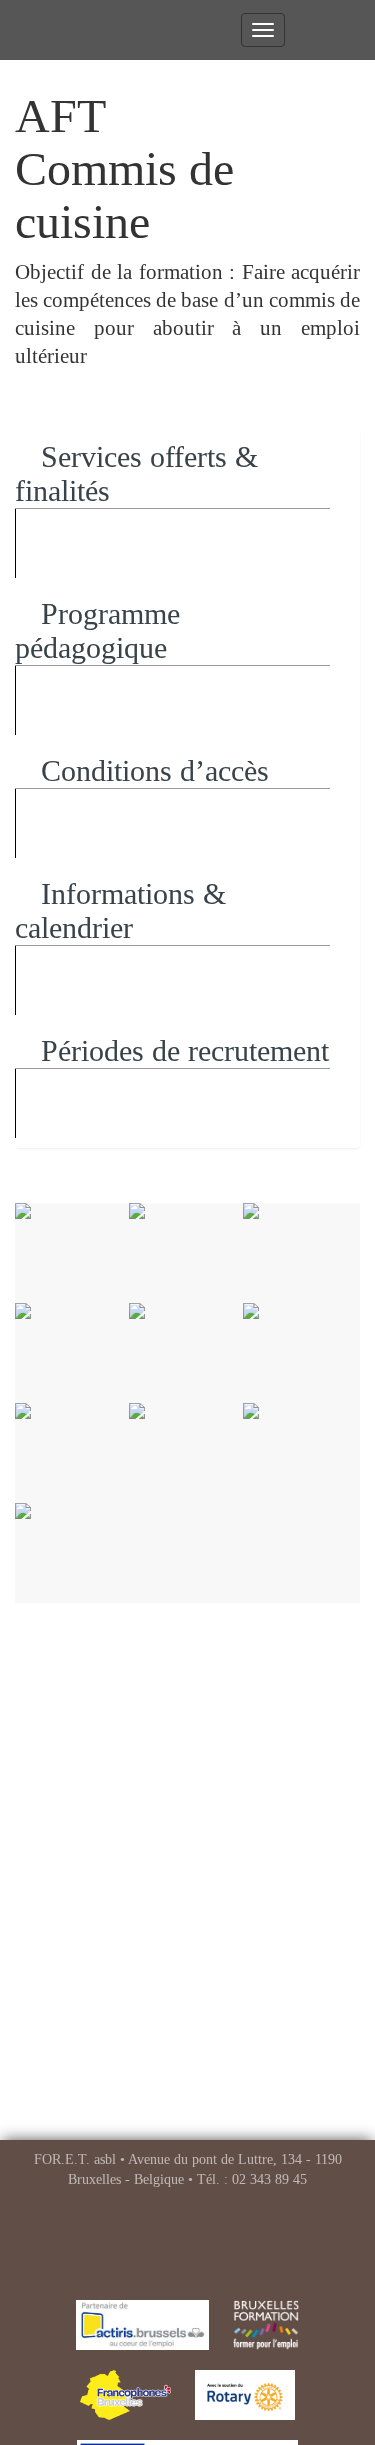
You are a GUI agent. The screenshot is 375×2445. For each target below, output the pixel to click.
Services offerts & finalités (136, 473)
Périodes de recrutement (181, 1050)
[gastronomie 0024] (300, 1353)
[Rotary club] (245, 2395)
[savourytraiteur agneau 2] (72, 1253)
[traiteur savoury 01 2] (300, 1253)
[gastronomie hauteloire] (72, 1553)
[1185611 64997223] (186, 1353)
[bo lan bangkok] (186, 1453)
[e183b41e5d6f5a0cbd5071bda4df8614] (300, 1453)
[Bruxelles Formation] (266, 2325)
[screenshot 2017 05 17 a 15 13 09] (72, 1353)
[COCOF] (125, 2395)
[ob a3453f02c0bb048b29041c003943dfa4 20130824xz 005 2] (186, 1253)
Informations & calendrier (120, 910)
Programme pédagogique (97, 630)
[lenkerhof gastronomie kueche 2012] (72, 1453)
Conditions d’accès (151, 770)
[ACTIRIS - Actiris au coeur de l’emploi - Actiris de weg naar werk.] (142, 2325)
